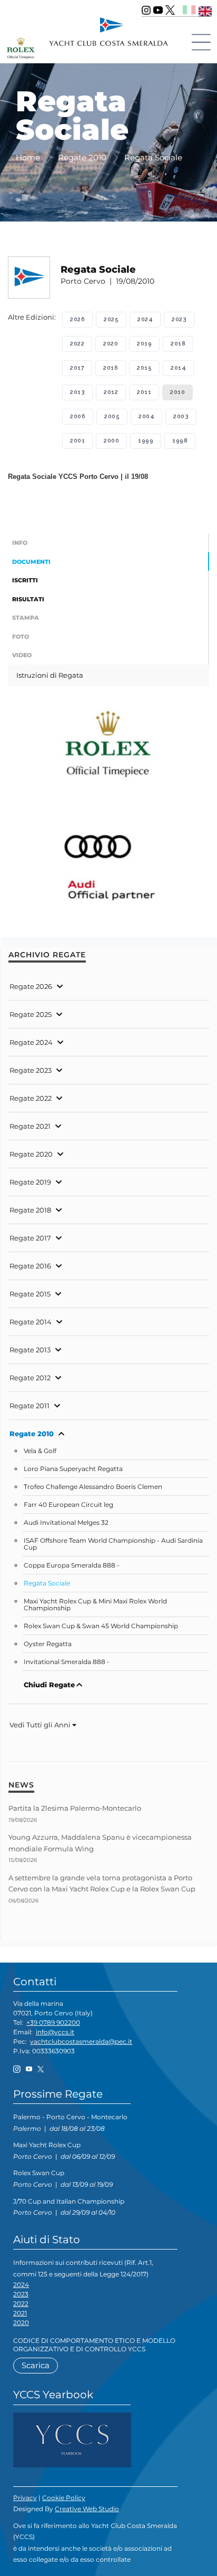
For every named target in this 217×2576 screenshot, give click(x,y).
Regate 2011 (29, 1406)
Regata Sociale (47, 1583)
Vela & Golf (40, 1451)
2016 (111, 368)
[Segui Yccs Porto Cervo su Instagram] (146, 10)
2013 (77, 392)
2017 (77, 368)
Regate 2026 (31, 986)
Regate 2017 (30, 1238)
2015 (144, 368)
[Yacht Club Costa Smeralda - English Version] (205, 10)
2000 (111, 441)
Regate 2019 (30, 1182)
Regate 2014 (31, 1322)
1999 (146, 441)
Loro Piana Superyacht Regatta (73, 1469)
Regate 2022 (31, 1098)
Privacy (25, 2498)
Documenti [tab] (31, 562)
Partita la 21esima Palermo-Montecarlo (75, 1808)
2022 (77, 344)
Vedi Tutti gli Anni (41, 1725)
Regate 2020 (31, 1154)
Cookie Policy (64, 2498)
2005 (112, 416)
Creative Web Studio (87, 2509)
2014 (178, 368)
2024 (145, 319)
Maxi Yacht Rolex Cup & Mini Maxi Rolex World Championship (95, 1605)
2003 (181, 416)
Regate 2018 (30, 1210)
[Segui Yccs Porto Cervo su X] (170, 10)
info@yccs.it (55, 2032)
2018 (178, 344)
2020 (111, 344)
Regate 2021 (30, 1126)
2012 (111, 392)
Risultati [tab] (28, 599)
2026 (77, 319)
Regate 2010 (32, 1434)
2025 (111, 319)
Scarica (36, 2365)
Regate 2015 (30, 1294)
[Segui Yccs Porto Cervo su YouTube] (158, 10)
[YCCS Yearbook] (72, 2439)
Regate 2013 (30, 1350)
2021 (20, 2313)
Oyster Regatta (48, 1644)
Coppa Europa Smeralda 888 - (72, 1565)
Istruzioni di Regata (50, 675)
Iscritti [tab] (25, 580)
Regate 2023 (31, 1070)
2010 (177, 392)
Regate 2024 (31, 1042)
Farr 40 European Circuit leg (68, 1505)
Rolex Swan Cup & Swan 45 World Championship (101, 1626)
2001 (77, 441)
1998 (180, 441)
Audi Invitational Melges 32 (66, 1523)
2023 (179, 319)
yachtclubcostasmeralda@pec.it (81, 2041)
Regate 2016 (30, 1266)
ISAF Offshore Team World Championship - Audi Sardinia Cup (113, 1544)
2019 (144, 344)
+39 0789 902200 (53, 2022)
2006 (78, 416)
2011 (144, 392)
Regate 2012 (30, 1378)
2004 (146, 416)
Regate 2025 (31, 1014)
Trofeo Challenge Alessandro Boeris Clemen (93, 1487)
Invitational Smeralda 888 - (67, 1662)
